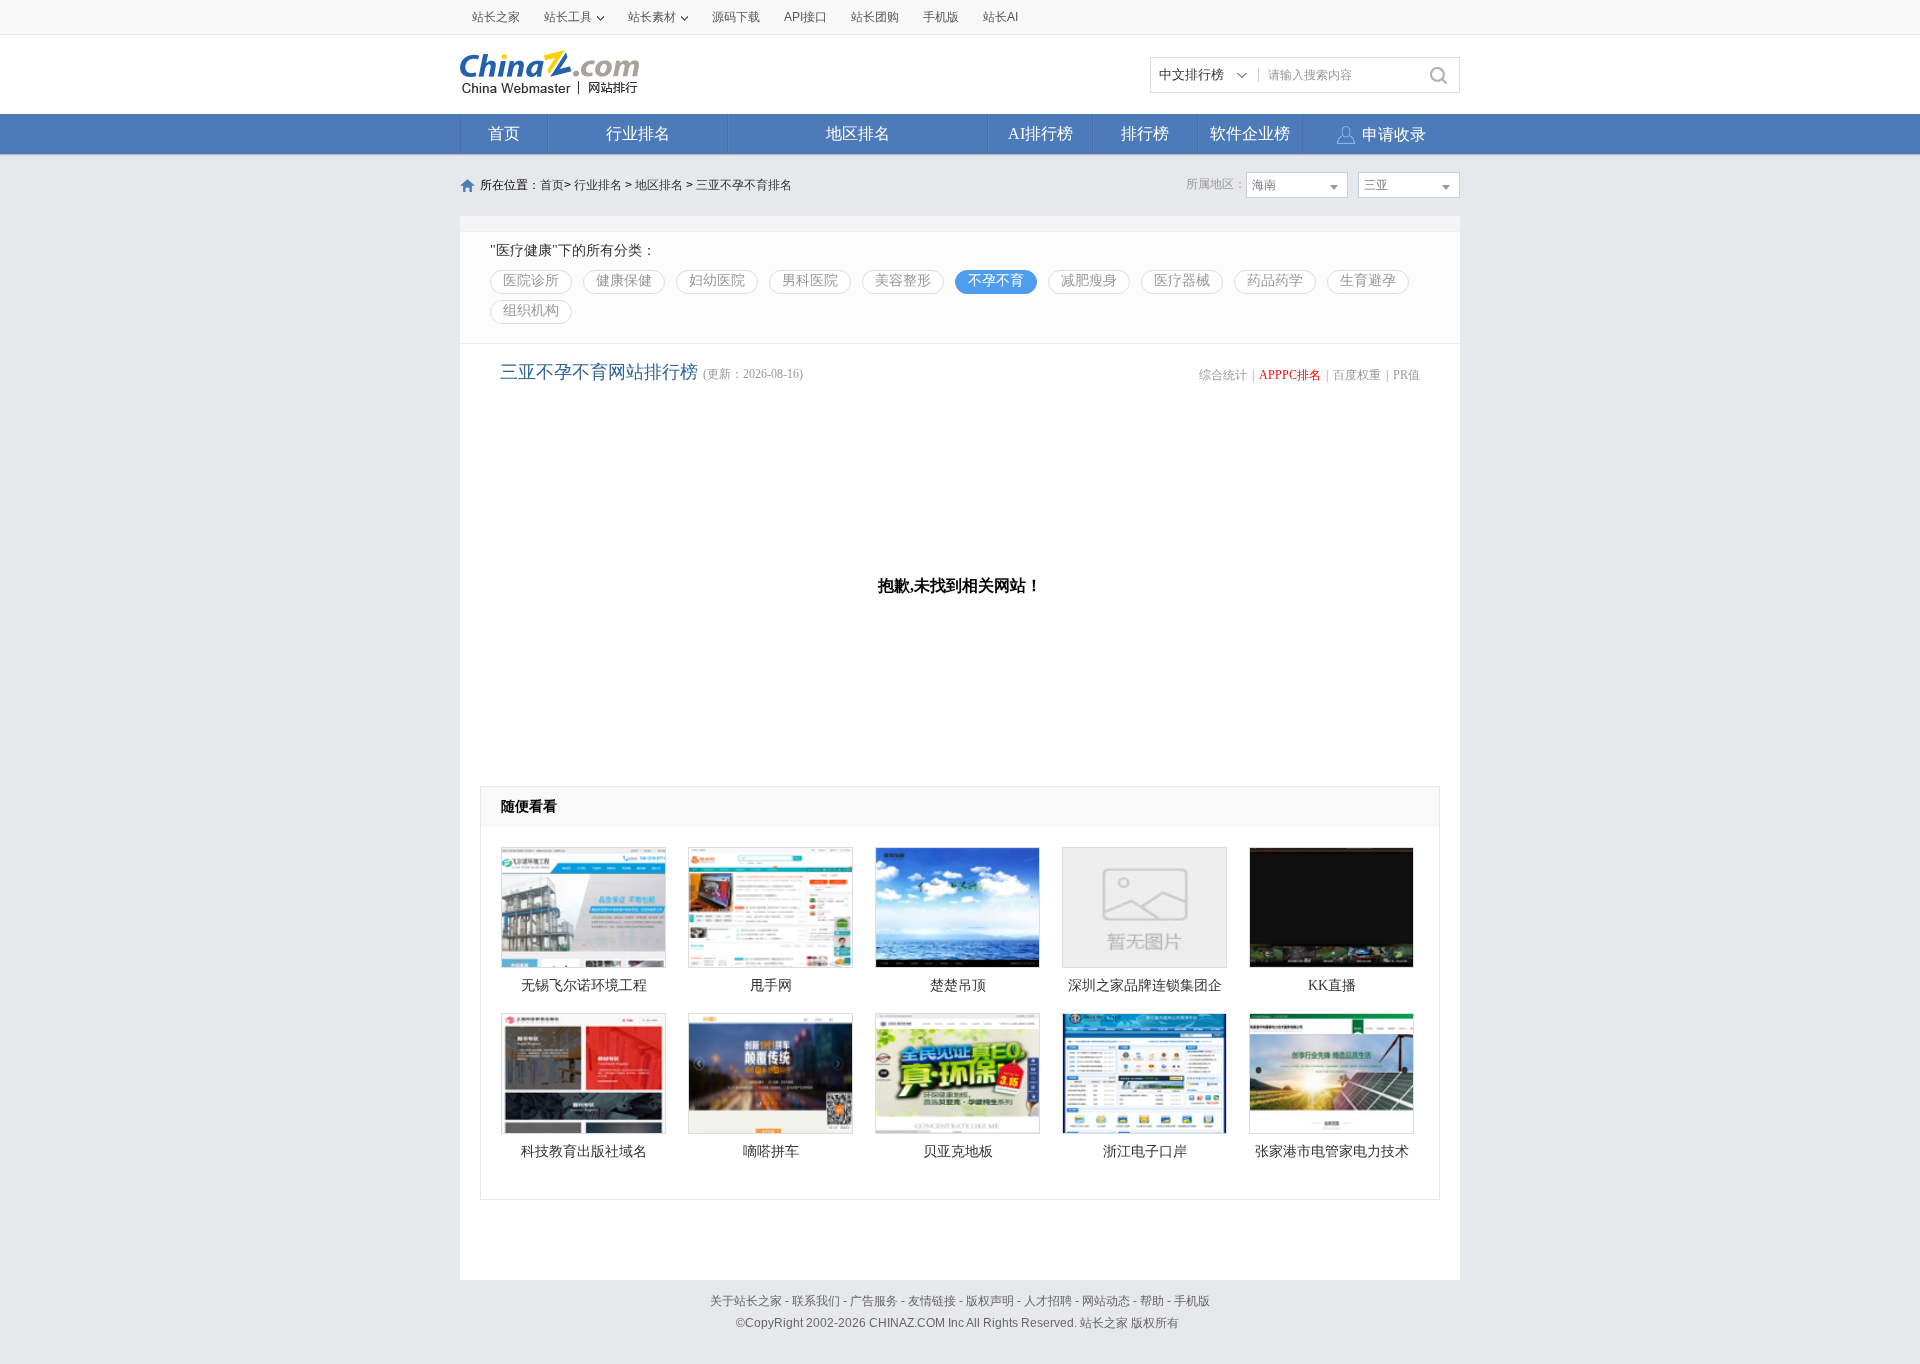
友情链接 (932, 1301)
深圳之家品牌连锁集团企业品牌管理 (1145, 990)
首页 (504, 133)
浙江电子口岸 (1145, 1151)
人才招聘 (1048, 1301)
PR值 (1406, 375)
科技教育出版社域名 (584, 1151)
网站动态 (1106, 1301)
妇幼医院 (717, 280)
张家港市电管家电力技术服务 (1332, 1156)
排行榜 (1145, 133)
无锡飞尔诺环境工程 (584, 985)
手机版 (1192, 1301)
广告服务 (874, 1301)
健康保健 (624, 280)
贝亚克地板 (958, 1151)
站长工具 (568, 17)
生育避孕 (1368, 280)
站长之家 (496, 17)
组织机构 (531, 310)
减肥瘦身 (1089, 280)
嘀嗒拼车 (771, 1151)
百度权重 (1357, 375)
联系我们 (816, 1301)
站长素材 (652, 17)
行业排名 (638, 133)
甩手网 (771, 985)
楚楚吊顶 (958, 985)
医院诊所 (531, 280)
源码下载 (736, 17)
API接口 (805, 17)
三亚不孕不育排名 (744, 185)
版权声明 (990, 1301)
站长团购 (875, 17)
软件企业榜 (1250, 133)
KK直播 (1332, 985)
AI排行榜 (1040, 133)
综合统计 (1223, 375)
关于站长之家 (746, 1301)
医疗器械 (1182, 280)
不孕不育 (996, 280)
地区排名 (858, 133)
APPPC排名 (1290, 375)
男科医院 (810, 280)
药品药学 (1275, 280)
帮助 (1152, 1301)
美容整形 (903, 280)
